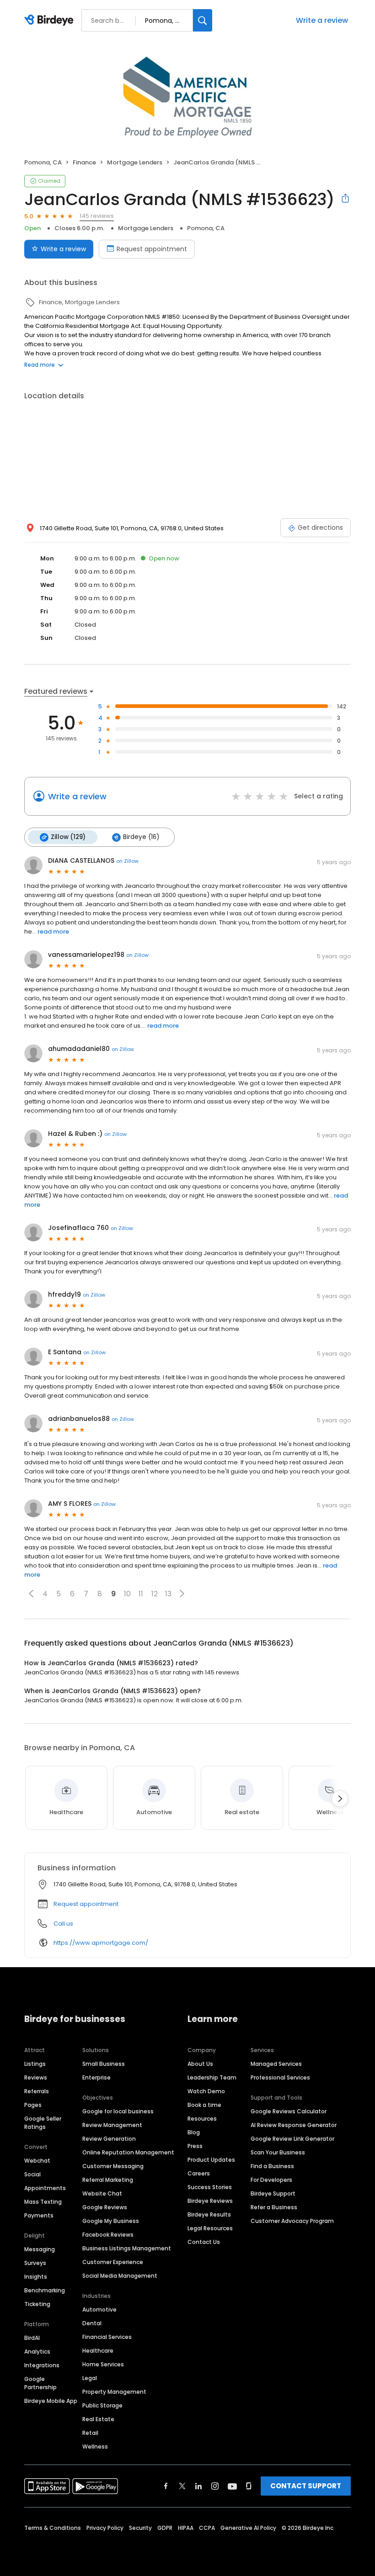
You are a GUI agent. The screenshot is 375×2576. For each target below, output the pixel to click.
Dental (92, 2323)
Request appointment (152, 249)
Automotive (99, 2309)
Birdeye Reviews (210, 2201)
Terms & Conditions (53, 2528)
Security (140, 2528)
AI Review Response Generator (294, 2125)
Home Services (103, 2364)
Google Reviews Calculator (289, 2111)
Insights (36, 2277)
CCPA (207, 2528)
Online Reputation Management (128, 2152)
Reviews (36, 2077)
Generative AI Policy (248, 2528)
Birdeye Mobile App (51, 2401)
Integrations (42, 2365)
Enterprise (96, 2077)
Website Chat (102, 2193)
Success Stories (210, 2187)
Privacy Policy (105, 2528)
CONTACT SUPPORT (306, 2486)
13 (168, 1594)
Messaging (40, 2249)
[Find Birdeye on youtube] (232, 2486)
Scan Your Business (278, 2152)
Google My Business (111, 2221)
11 (141, 1594)
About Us (200, 2064)
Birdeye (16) (141, 837)
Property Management (114, 2392)
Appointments (45, 2188)
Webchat (37, 2161)
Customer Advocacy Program (292, 2221)
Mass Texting (43, 2202)
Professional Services (280, 2077)
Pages (33, 2105)
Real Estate (98, 2419)
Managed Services (276, 2064)
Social (32, 2174)
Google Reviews (105, 2207)
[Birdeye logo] (51, 21)
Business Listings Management (127, 2248)
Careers (199, 2173)
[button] (31, 1594)
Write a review (322, 20)
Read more (40, 365)
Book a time (204, 2105)
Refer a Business (274, 2207)
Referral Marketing (108, 2180)
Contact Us (204, 2242)
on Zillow (127, 861)
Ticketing (37, 2304)
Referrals (37, 2091)
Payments (39, 2215)
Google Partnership (40, 2383)
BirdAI (32, 2338)
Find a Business (272, 2166)
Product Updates (211, 2160)
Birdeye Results (209, 2214)
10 (127, 1594)
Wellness (95, 2447)
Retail (90, 2433)
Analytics (37, 2352)
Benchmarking (45, 2290)
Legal (90, 2378)
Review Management (112, 2125)
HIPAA (186, 2528)
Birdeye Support (273, 2193)
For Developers (271, 2180)
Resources (202, 2119)
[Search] (203, 20)
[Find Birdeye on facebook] (166, 2486)
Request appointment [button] (86, 1904)
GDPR (165, 2528)
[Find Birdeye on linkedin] (198, 2486)
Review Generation (109, 2139)
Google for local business (118, 2111)
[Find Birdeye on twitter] (182, 2486)
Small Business (104, 2064)
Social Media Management (120, 2276)
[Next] (340, 1799)
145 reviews (97, 216)
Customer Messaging (113, 2166)
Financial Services (107, 2337)
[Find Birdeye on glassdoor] (249, 2486)
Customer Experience (113, 2262)
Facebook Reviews (108, 2235)
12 (155, 1594)
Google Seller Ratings (43, 2123)
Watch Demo (206, 2091)
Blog (194, 2132)
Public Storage (102, 2405)
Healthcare (98, 2351)
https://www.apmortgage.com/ (101, 1943)
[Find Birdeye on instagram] (215, 2486)
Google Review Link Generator (292, 2139)
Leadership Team (212, 2077)
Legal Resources (210, 2228)
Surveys (35, 2263)
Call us (63, 1924)
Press (195, 2146)
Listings (35, 2064)
